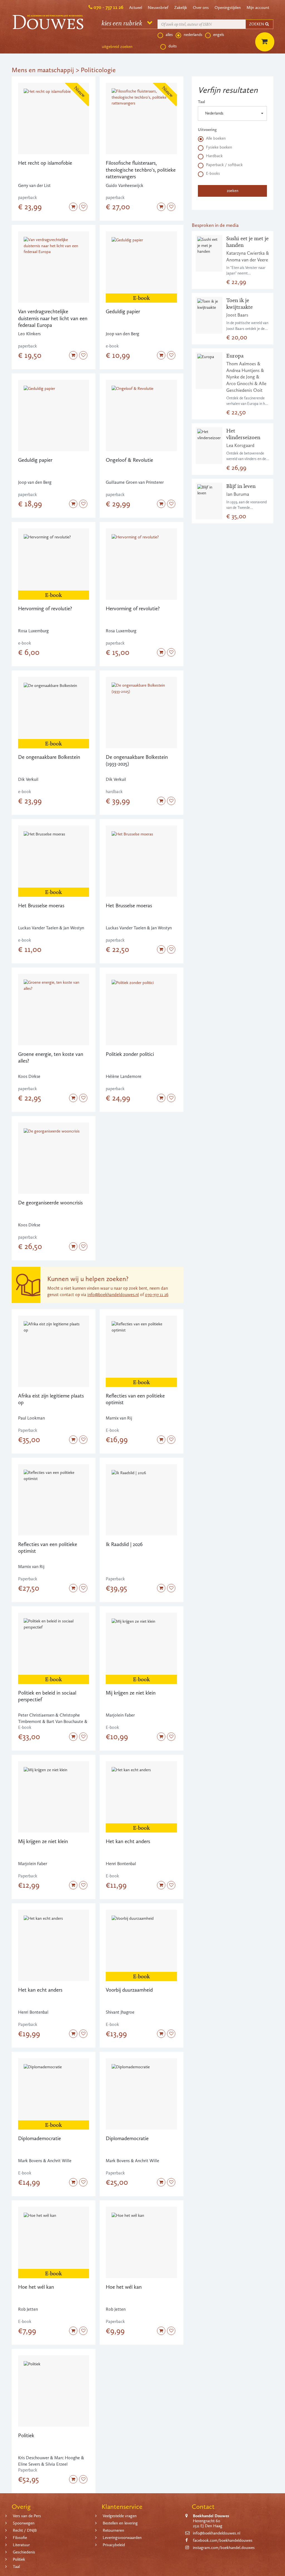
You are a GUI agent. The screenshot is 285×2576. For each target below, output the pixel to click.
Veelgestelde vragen (120, 2516)
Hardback (214, 156)
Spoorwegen (24, 2523)
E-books (213, 173)
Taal (202, 102)
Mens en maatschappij (43, 70)
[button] (232, 113)
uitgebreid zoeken (117, 47)
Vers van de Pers (27, 2516)
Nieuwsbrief (158, 8)
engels (219, 35)
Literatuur (21, 2545)
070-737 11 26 (157, 1295)
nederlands (193, 35)
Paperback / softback (224, 165)
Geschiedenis (24, 2552)
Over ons (201, 8)
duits (173, 46)
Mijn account (258, 8)
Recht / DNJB (25, 2530)
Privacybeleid (114, 2545)
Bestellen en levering (120, 2523)
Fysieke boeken (219, 147)
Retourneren (113, 2530)
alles (169, 35)
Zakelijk (181, 8)
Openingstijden (228, 8)
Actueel (136, 8)
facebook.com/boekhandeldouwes (223, 2540)
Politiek (19, 2559)
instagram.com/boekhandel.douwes (224, 2548)
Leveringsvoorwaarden (122, 2538)
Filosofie (20, 2538)
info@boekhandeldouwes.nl (113, 1295)
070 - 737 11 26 (108, 7)
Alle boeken (216, 138)
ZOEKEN (257, 24)
